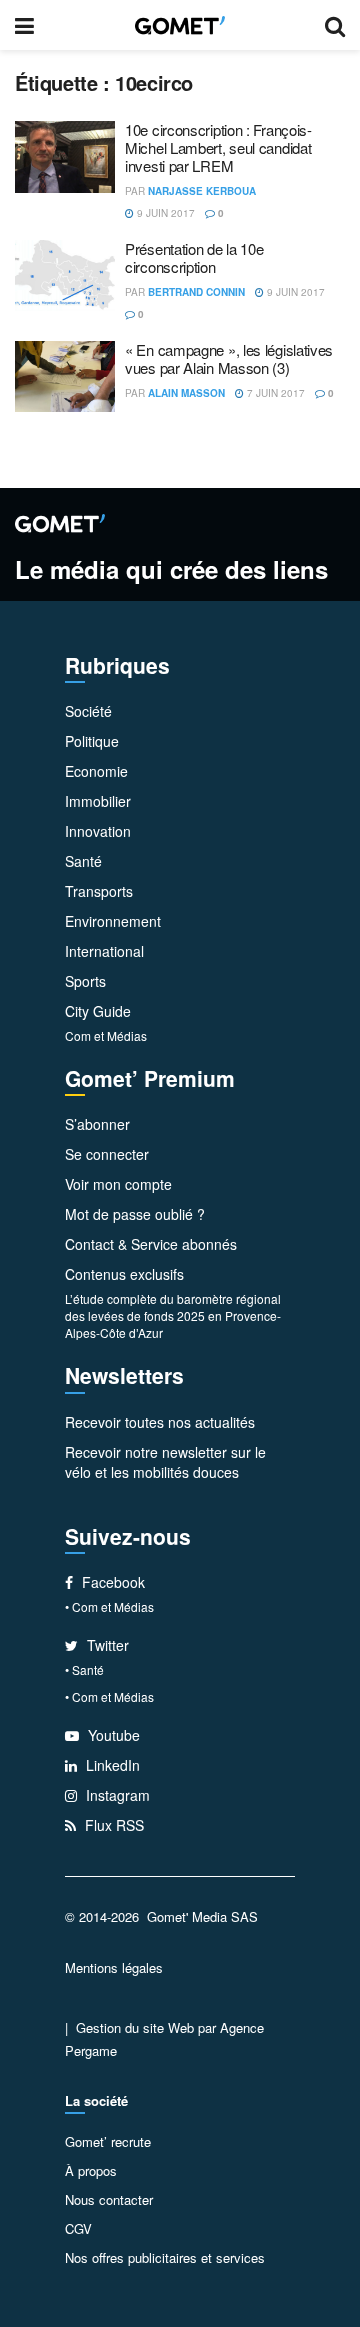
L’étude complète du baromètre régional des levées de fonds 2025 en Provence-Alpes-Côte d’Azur (173, 1315)
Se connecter (107, 1154)
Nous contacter (109, 2199)
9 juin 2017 (164, 213)
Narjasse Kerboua (202, 191)
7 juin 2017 (274, 393)
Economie (96, 771)
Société (88, 711)
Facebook (111, 1582)
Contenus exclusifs (124, 1274)
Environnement (113, 921)
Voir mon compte (118, 1184)
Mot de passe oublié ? (135, 1214)
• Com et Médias (109, 1606)
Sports (85, 981)
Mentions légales (114, 1967)
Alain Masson (186, 393)
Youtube (112, 1735)
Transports (99, 891)
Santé (83, 861)
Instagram (116, 1795)
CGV (78, 2228)
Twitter (106, 1645)
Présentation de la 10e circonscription (194, 257)
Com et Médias (106, 1035)
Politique (92, 741)
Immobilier (98, 801)
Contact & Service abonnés (151, 1244)
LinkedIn (111, 1765)
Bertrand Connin (196, 292)
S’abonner (97, 1124)
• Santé (84, 1669)
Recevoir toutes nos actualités (160, 1422)
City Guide (98, 1011)
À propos (91, 2170)
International (104, 951)
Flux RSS (112, 1825)
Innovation (98, 831)
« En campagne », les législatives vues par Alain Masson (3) (229, 358)
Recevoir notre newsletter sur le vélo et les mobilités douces (165, 1462)
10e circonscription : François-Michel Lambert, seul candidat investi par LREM (218, 147)
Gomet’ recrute (108, 2141)
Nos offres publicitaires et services (165, 2257)
